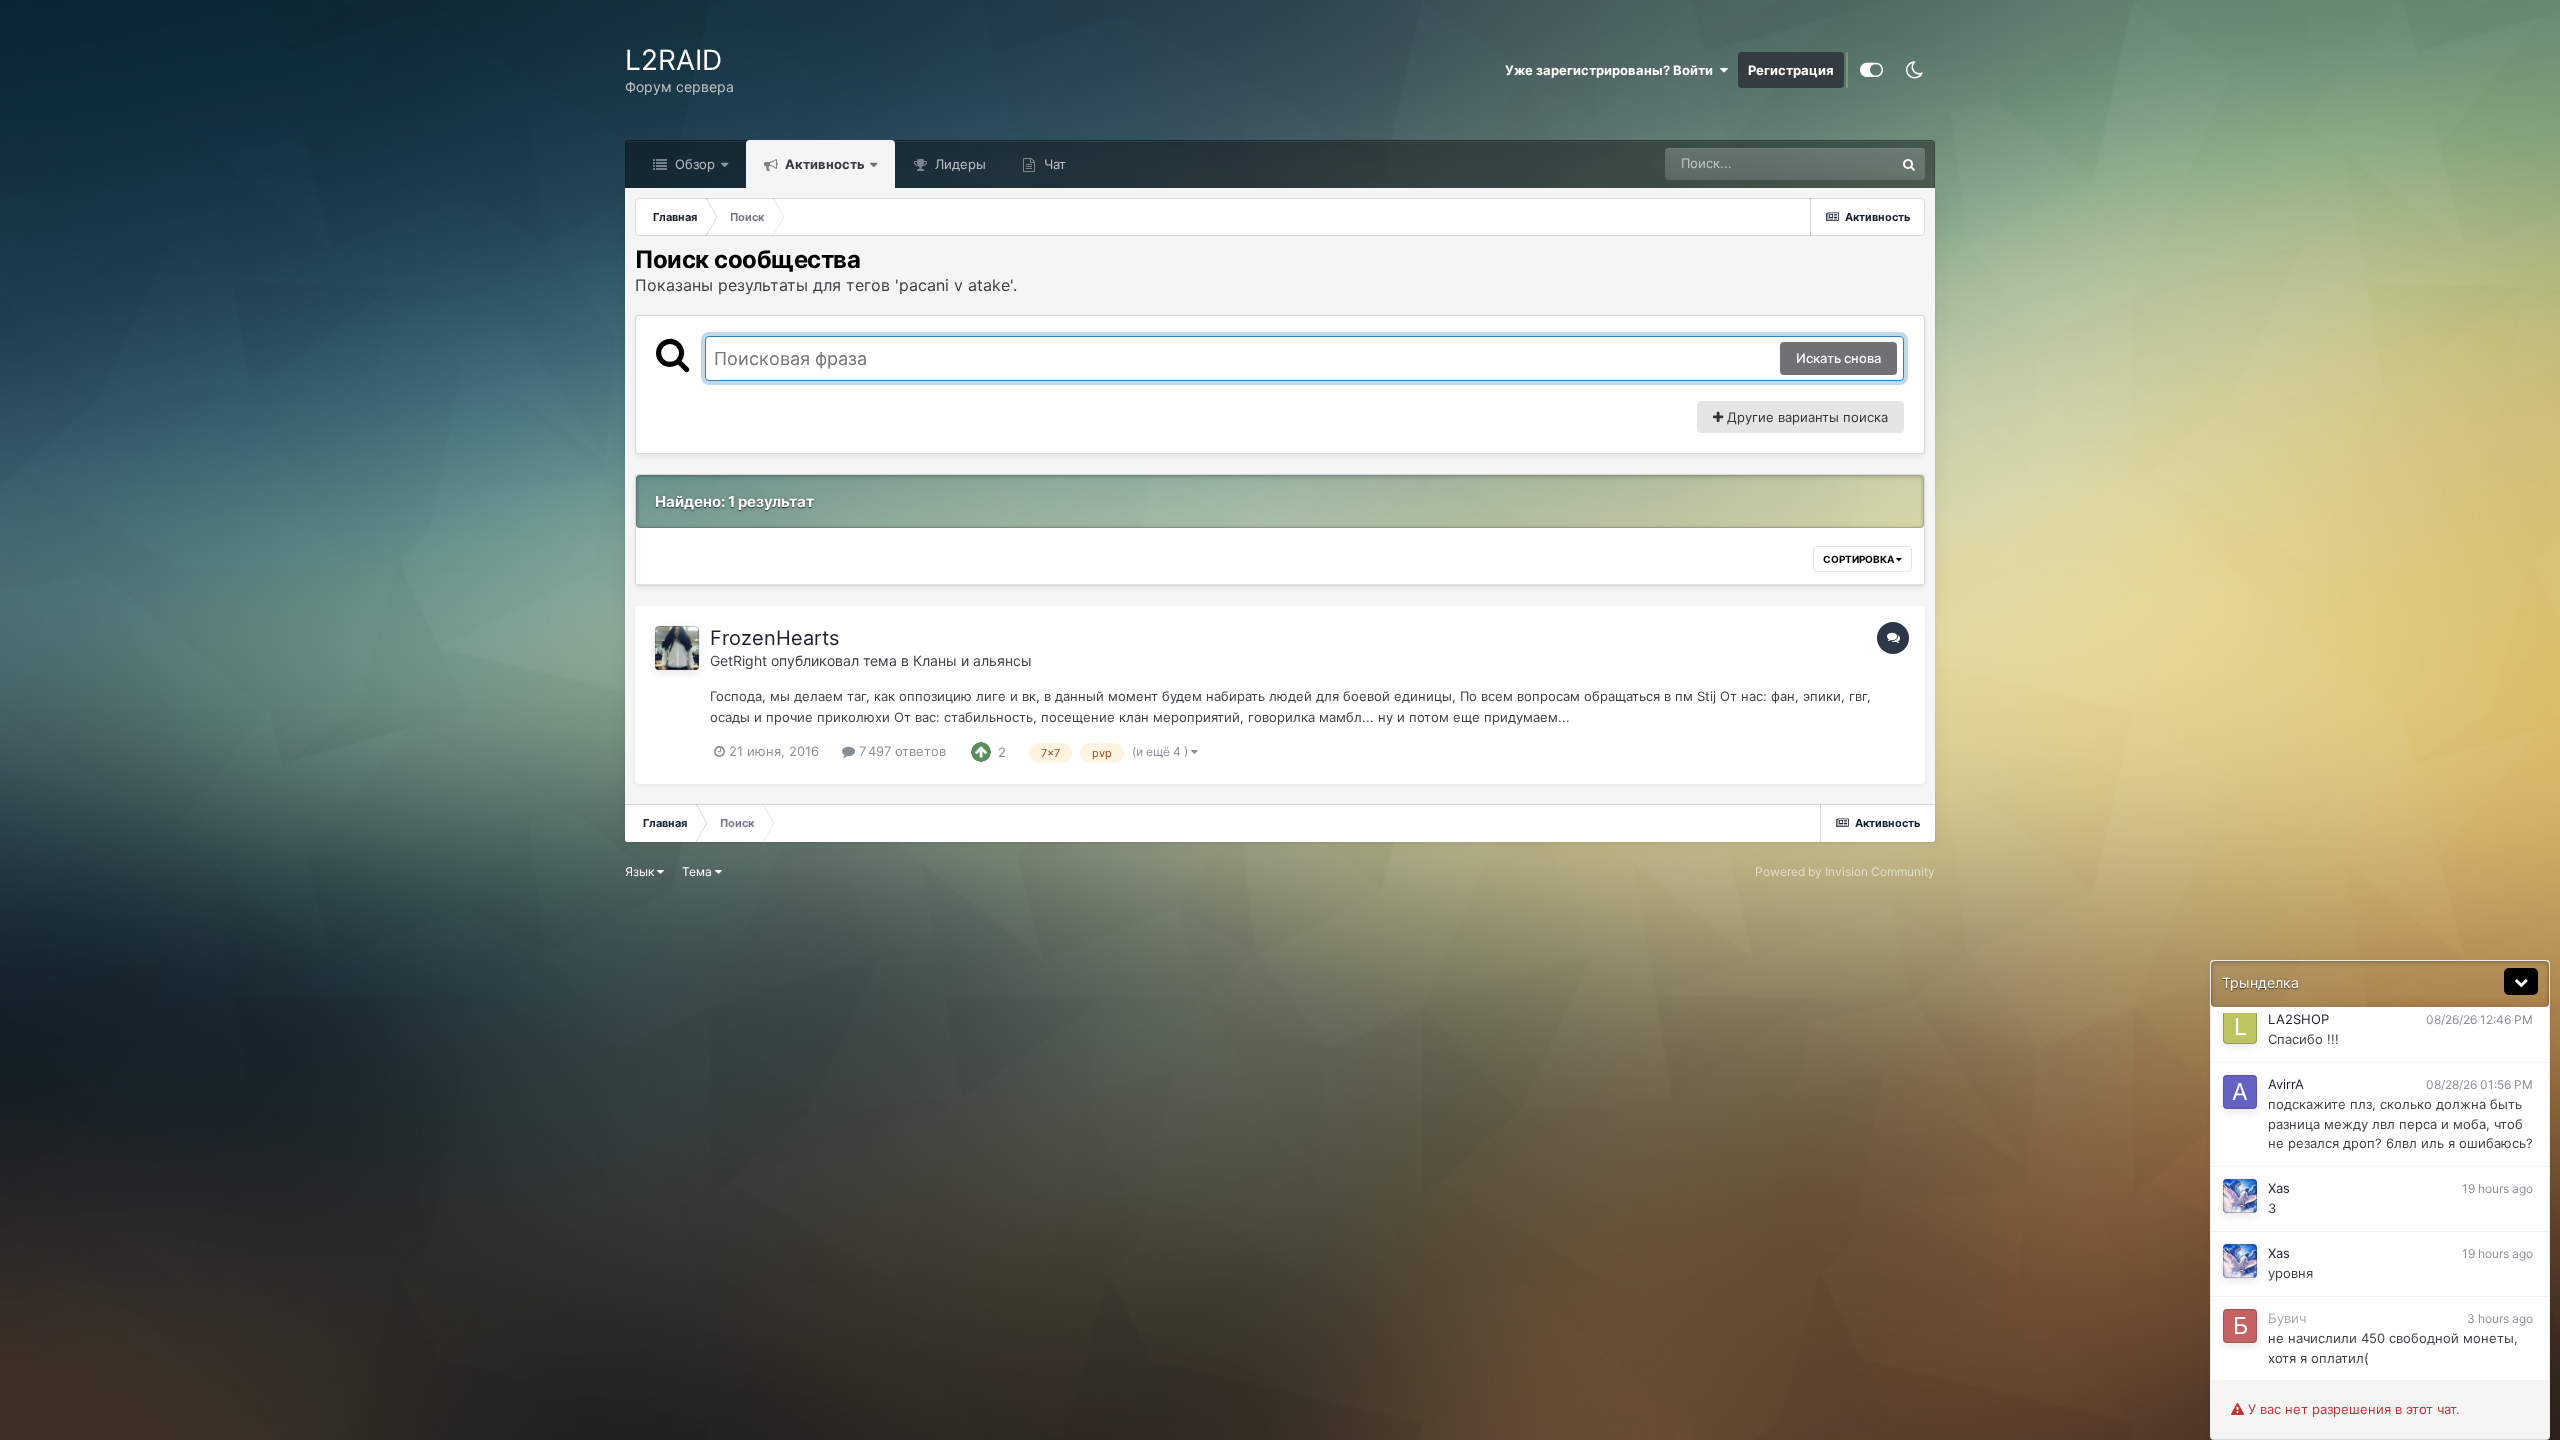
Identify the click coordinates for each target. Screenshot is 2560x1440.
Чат (1053, 164)
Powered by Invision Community (1845, 871)
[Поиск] (1909, 164)
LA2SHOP (2298, 1019)
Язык (641, 871)
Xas (2279, 1188)
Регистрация (1791, 70)
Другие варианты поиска (1805, 417)
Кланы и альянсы (972, 660)
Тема (698, 871)
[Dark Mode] (1914, 70)
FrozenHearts (774, 638)
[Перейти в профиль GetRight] (677, 648)
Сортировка (1859, 559)
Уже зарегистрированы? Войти (1612, 70)
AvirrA (2286, 1084)
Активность (823, 164)
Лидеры (958, 164)
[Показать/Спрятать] (2521, 981)
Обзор (693, 164)
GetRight (738, 660)
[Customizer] (1871, 70)
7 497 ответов (900, 751)
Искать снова (1838, 358)
